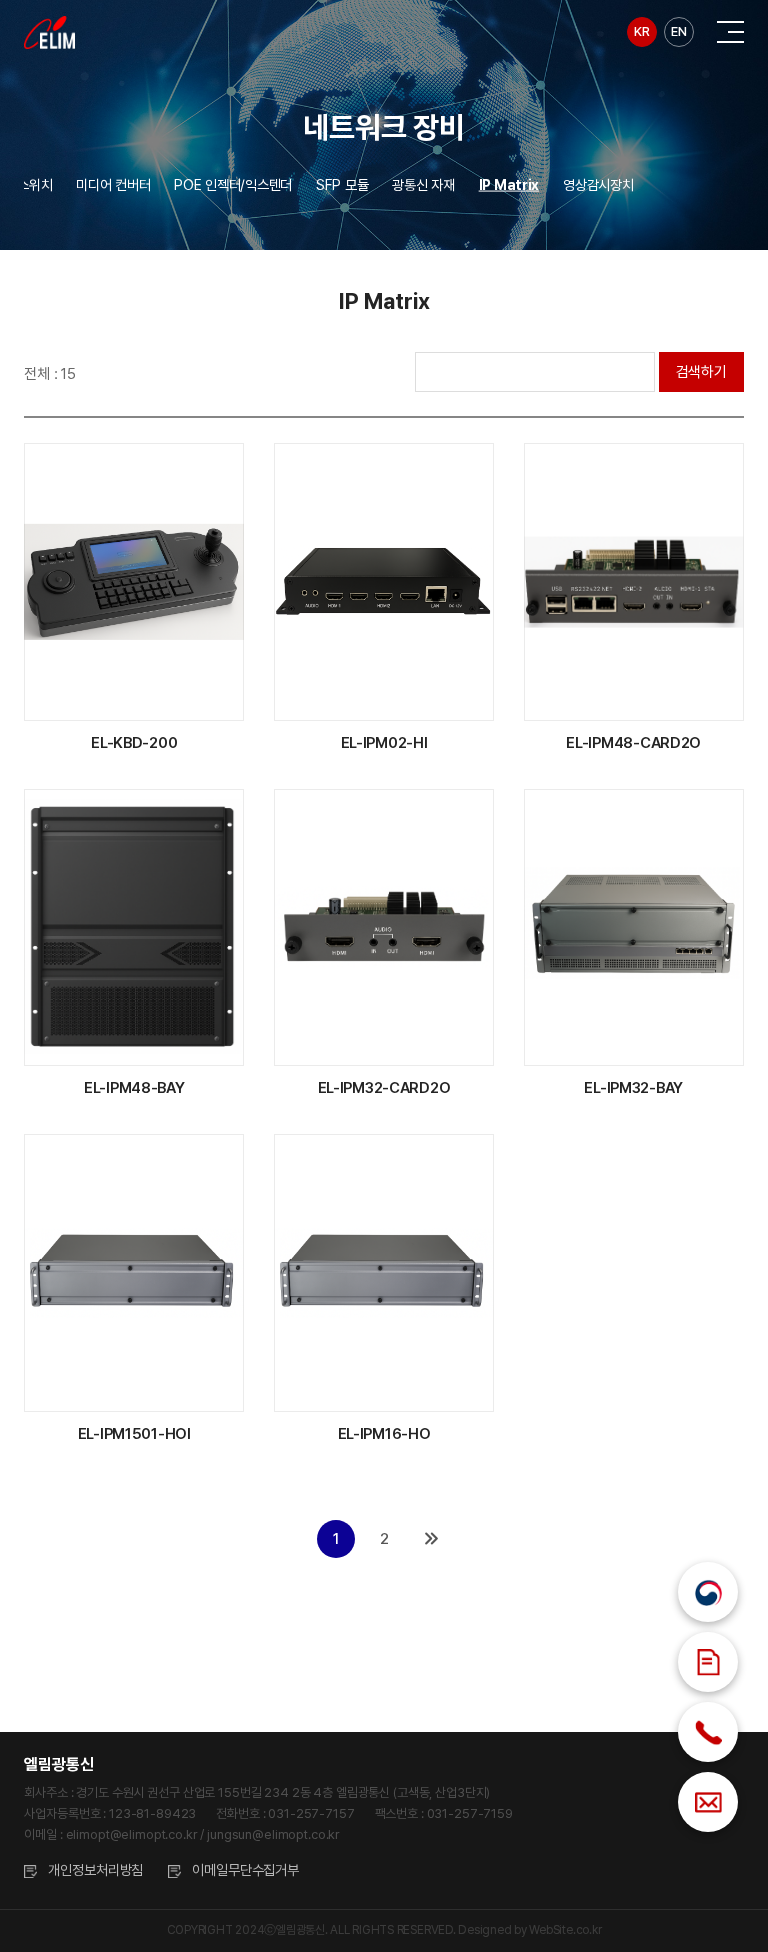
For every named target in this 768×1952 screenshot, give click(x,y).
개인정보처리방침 (95, 1870)
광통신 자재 (423, 185)
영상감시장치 (598, 185)
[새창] (708, 1592)
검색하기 (701, 372)
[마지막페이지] (432, 1539)
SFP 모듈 (342, 185)
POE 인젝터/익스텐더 (233, 185)
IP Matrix (509, 185)
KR (641, 31)
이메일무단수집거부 (245, 1870)
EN (678, 31)
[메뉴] (730, 32)
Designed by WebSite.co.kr (529, 1930)
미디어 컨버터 (113, 185)
